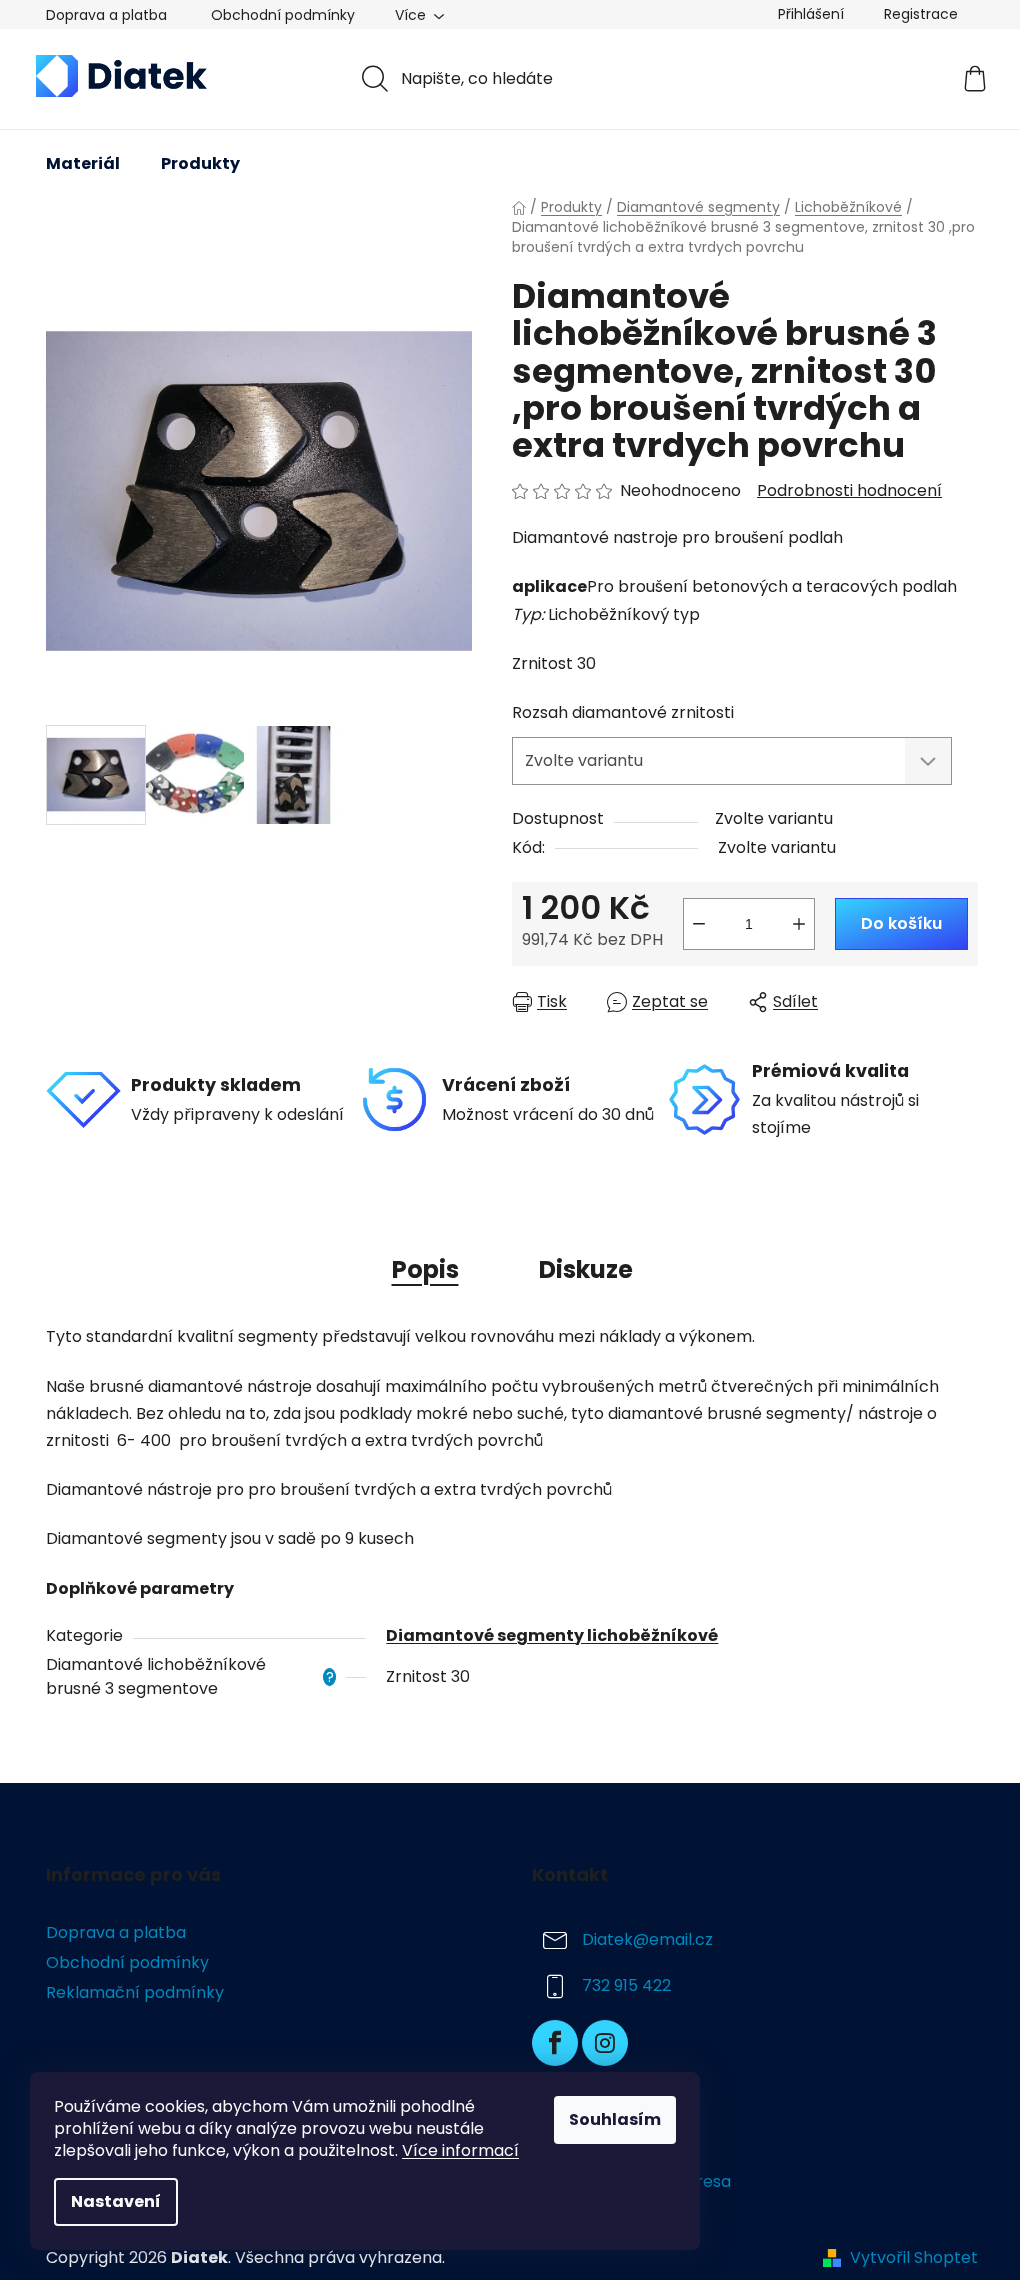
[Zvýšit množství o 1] (799, 924)
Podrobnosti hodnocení (849, 491)
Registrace (921, 14)
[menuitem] (83, 164)
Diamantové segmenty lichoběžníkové (552, 1635)
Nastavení (116, 2201)
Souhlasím (615, 2119)
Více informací (460, 2150)
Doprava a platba (106, 15)
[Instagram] (605, 2043)
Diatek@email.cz (647, 1939)
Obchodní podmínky (283, 15)
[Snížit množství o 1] (699, 924)
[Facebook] (555, 2043)
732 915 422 (626, 1985)
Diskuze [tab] (586, 1269)
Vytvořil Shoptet (914, 2258)
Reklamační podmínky (135, 1992)
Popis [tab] (425, 1269)
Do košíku (901, 923)
